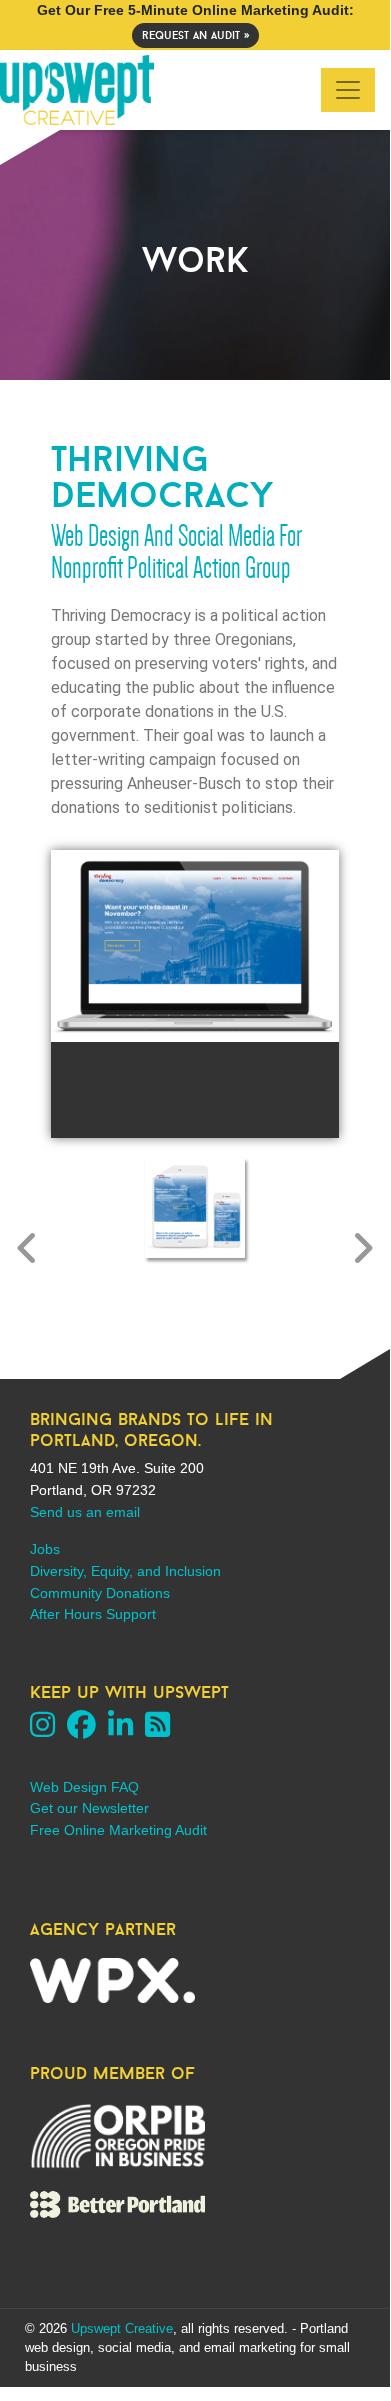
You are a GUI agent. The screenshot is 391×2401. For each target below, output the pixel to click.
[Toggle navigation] (348, 90)
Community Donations (100, 1593)
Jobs (45, 1549)
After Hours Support (93, 1614)
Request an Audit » (195, 35)
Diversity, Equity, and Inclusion (125, 1571)
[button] (27, 1248)
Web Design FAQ (84, 1787)
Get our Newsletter (89, 1808)
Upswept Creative (122, 2328)
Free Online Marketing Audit (118, 1830)
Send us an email (85, 1512)
